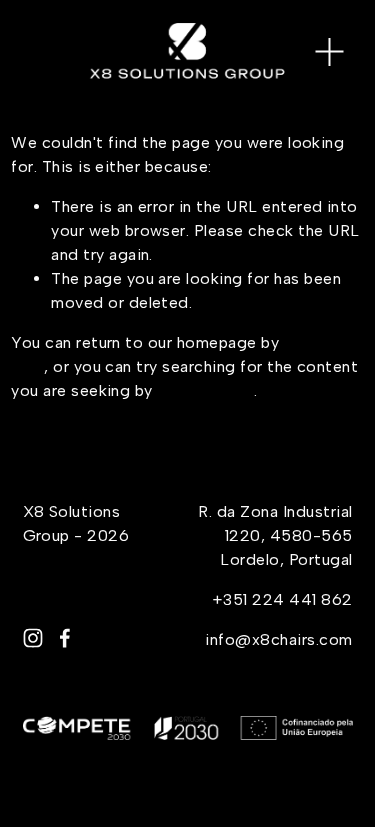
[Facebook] (65, 638)
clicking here (205, 390)
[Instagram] (33, 638)
